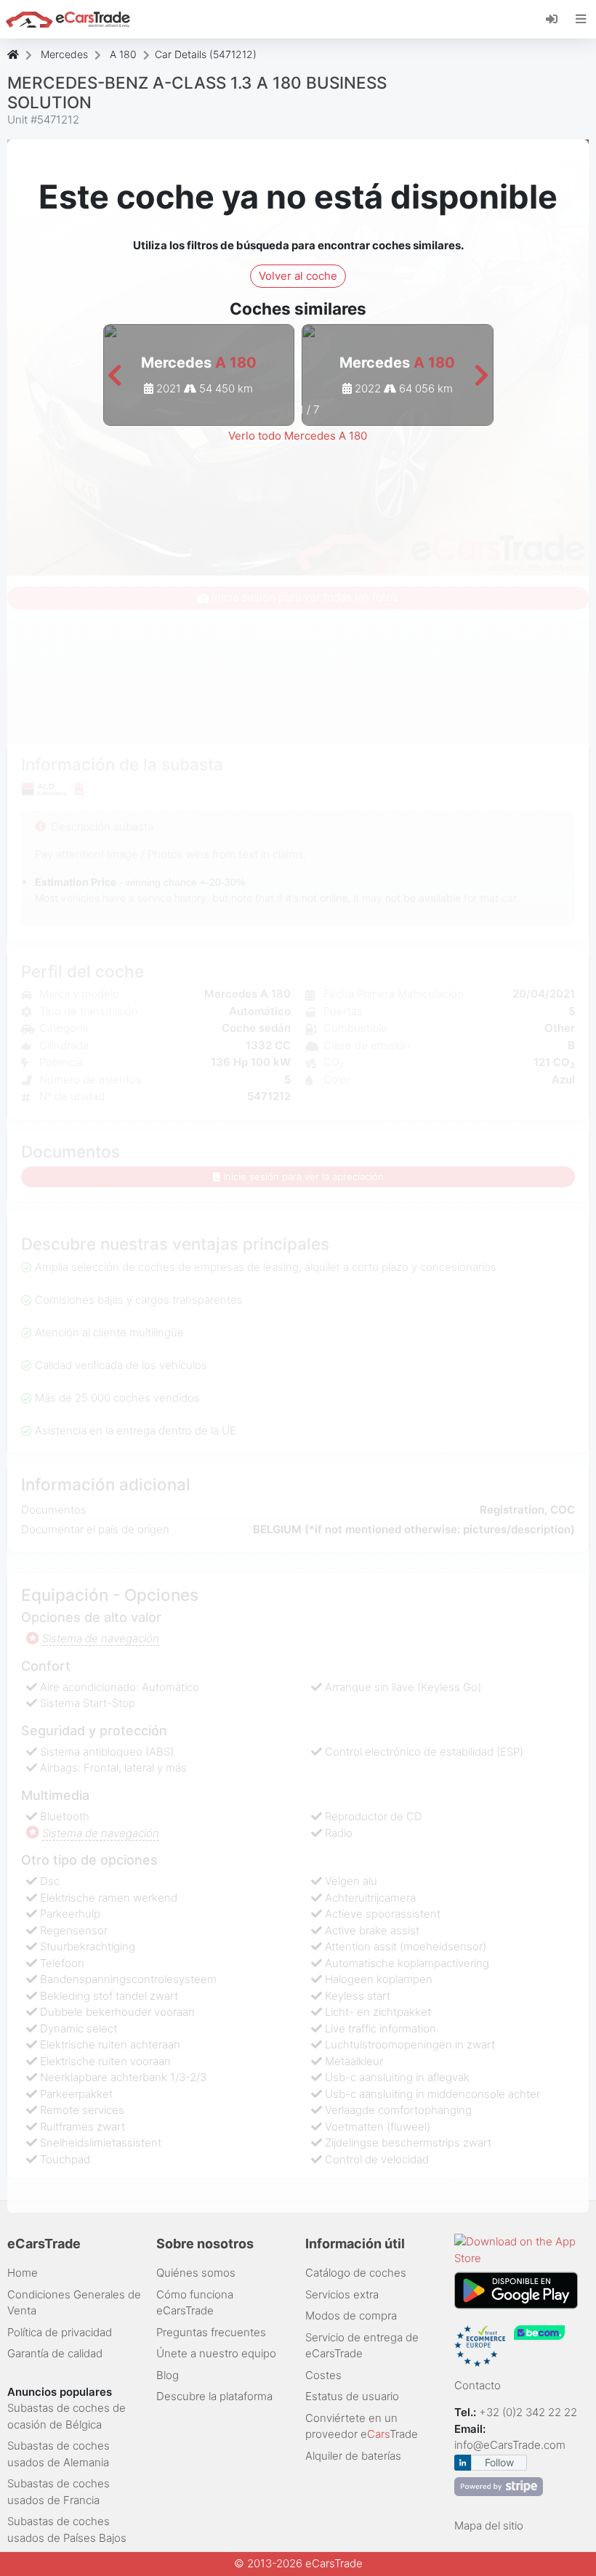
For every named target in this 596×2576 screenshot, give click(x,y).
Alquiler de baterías (353, 2456)
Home (23, 2273)
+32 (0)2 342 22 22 (529, 2412)
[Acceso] (557, 18)
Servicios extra (342, 2294)
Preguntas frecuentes (211, 2332)
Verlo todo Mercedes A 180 (298, 436)
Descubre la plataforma (214, 2396)
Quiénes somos (196, 2273)
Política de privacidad (60, 2332)
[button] (114, 376)
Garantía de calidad (55, 2353)
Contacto (478, 2385)
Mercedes (64, 54)
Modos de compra (351, 2315)
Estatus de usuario (352, 2396)
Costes (323, 2375)
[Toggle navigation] (581, 19)
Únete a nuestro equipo (216, 2353)
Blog (168, 2375)
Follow (499, 2462)
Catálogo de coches (356, 2273)
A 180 (123, 54)
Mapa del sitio (489, 2525)
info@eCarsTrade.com (510, 2445)
